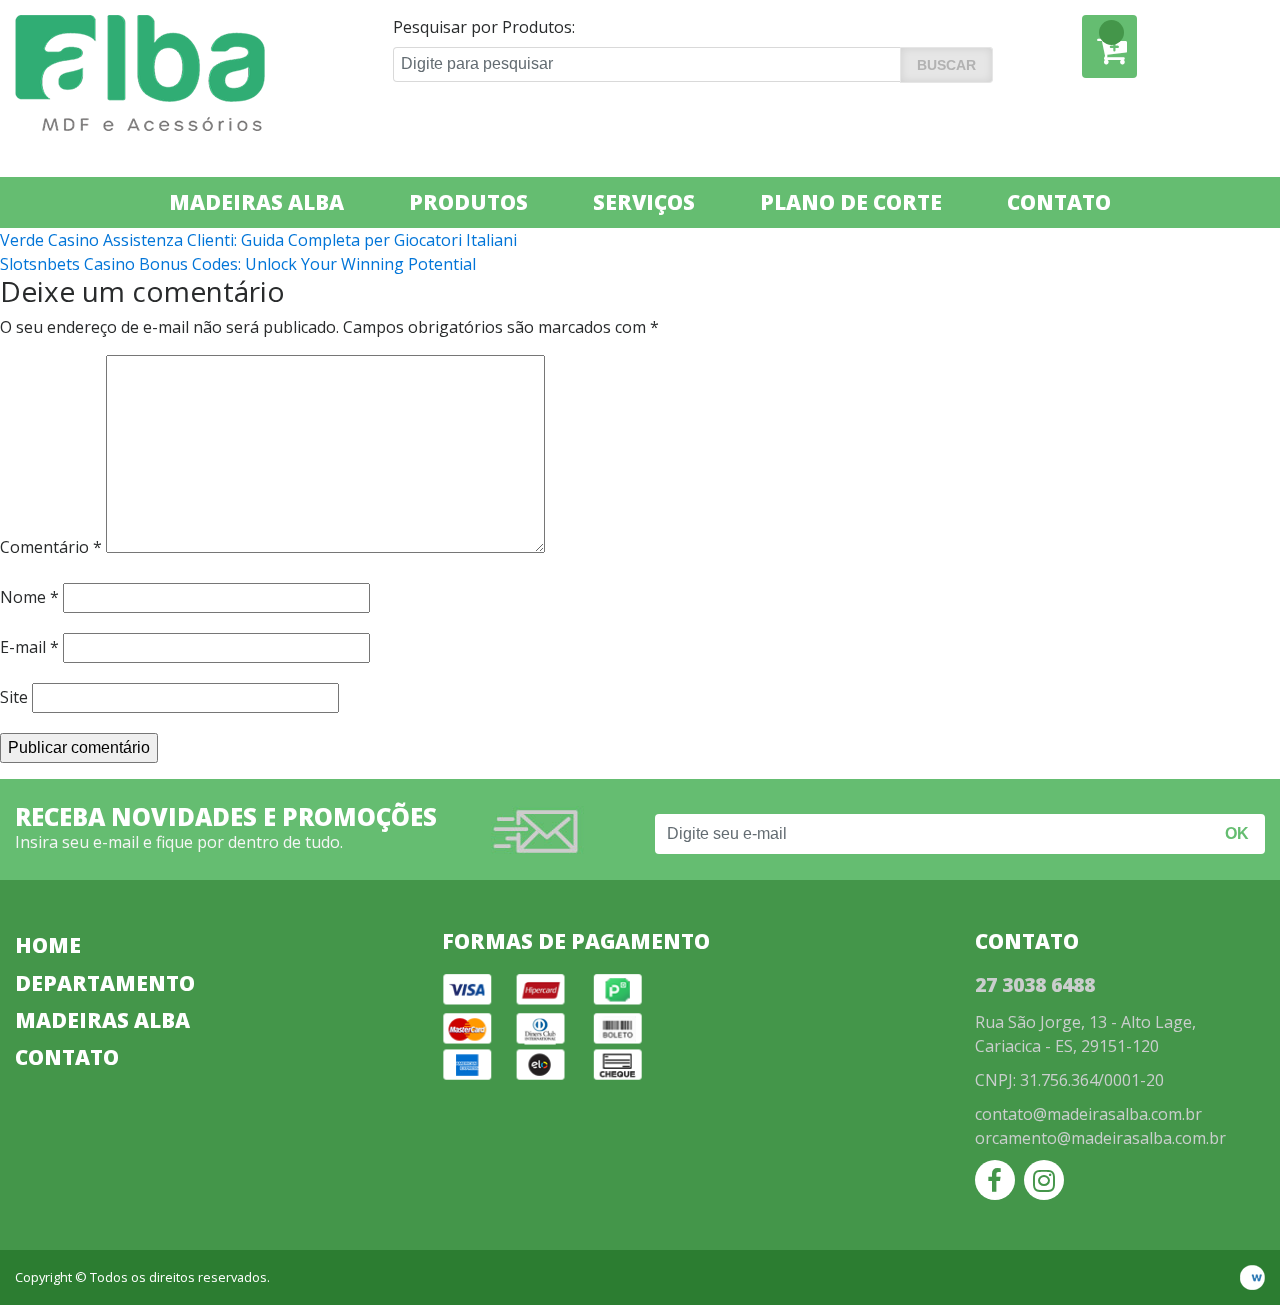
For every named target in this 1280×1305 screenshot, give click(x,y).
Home (48, 945)
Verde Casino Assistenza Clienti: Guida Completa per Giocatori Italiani (258, 240)
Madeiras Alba (256, 202)
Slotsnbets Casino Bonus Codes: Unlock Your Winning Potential (238, 264)
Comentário (51, 547)
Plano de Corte (851, 202)
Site (14, 697)
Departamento (105, 983)
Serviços (644, 202)
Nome (29, 597)
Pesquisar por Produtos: (484, 27)
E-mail (29, 647)
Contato (1059, 202)
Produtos (468, 202)
